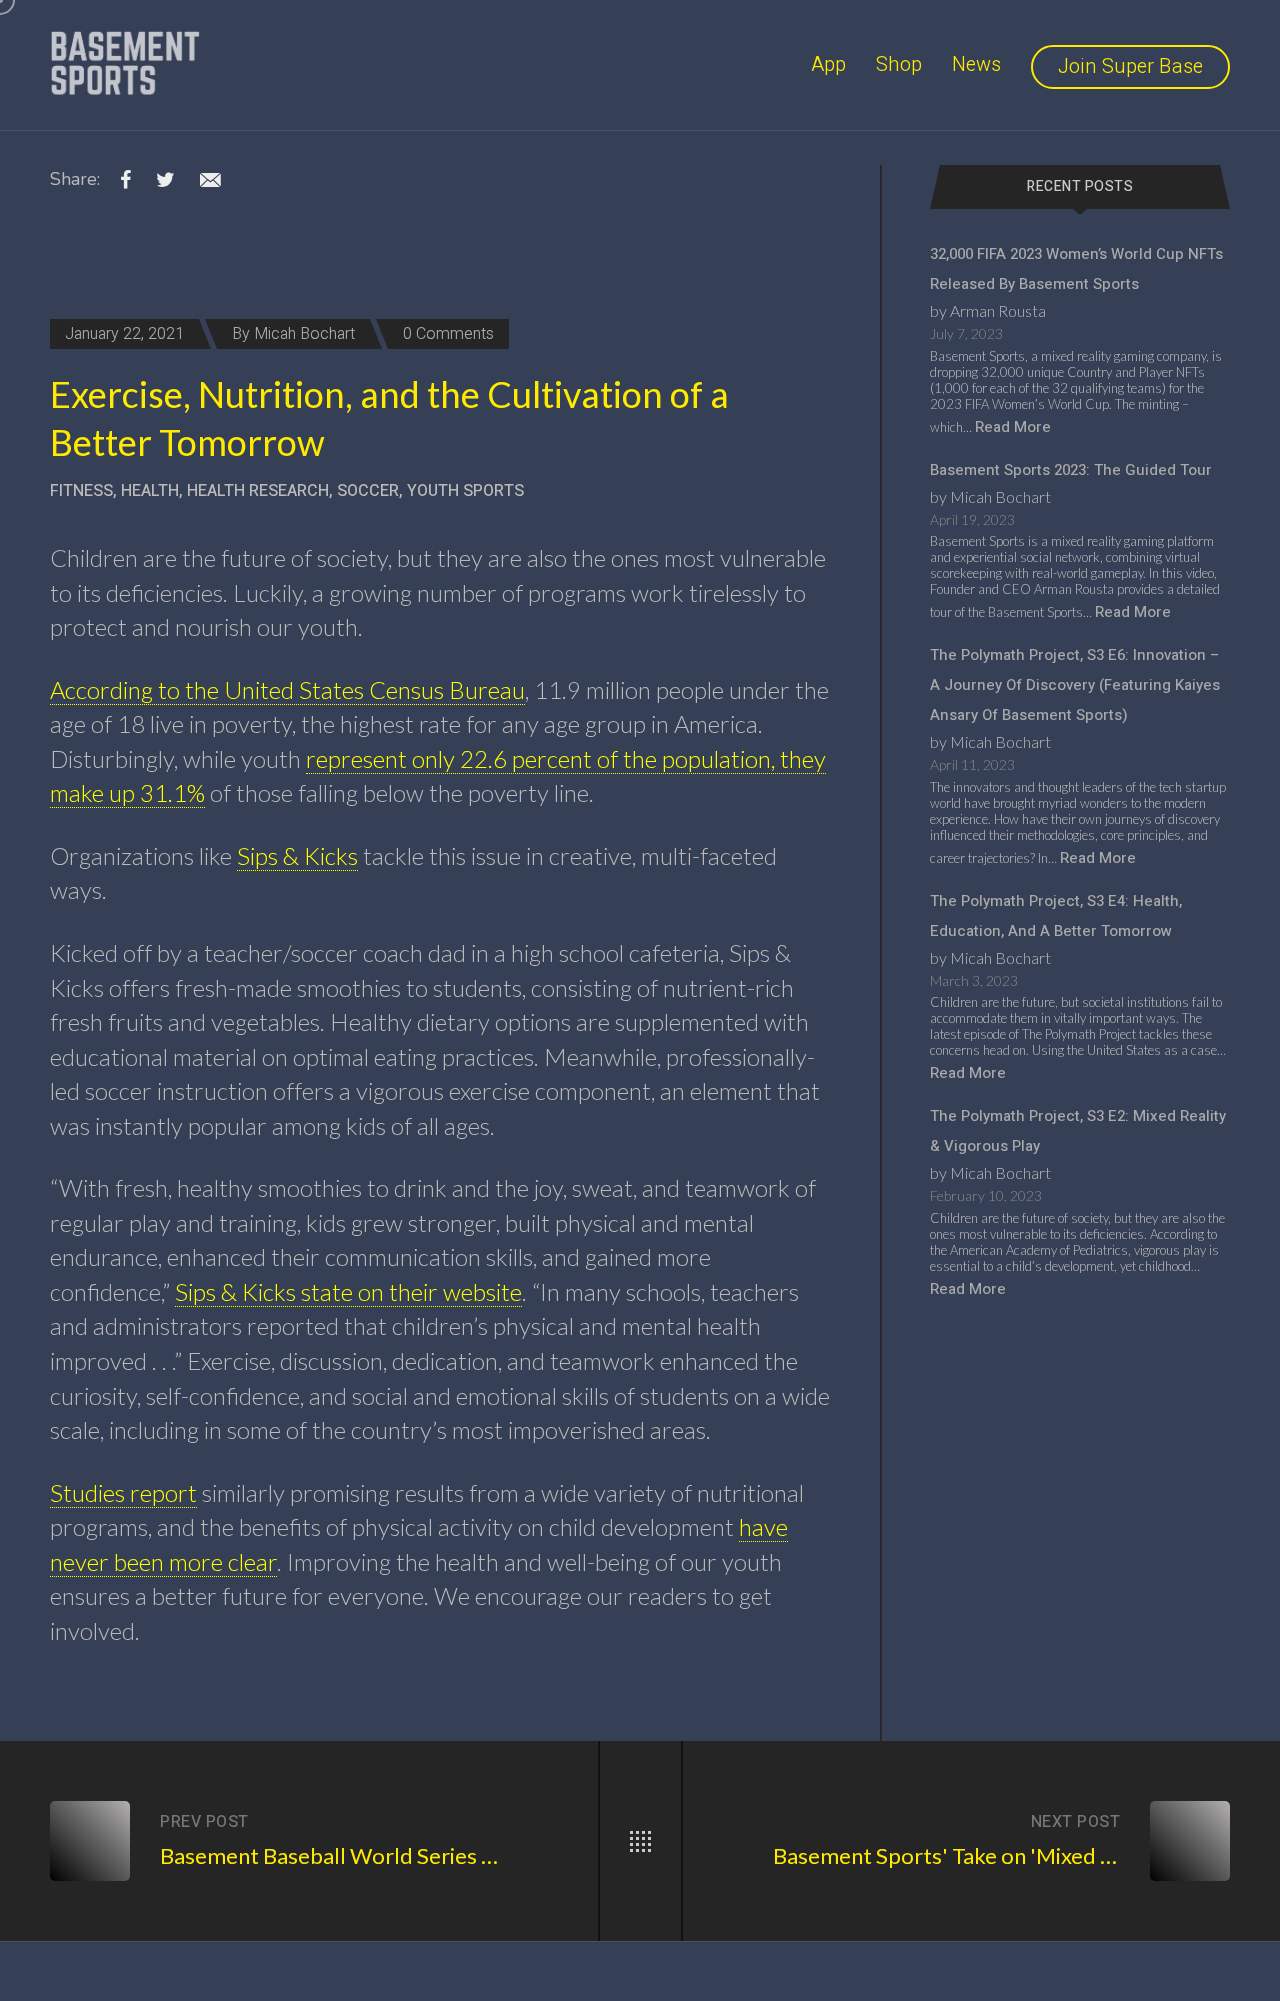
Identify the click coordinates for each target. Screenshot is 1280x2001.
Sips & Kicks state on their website (348, 1291)
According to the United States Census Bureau (287, 689)
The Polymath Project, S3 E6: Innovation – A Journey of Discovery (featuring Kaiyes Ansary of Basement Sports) (1075, 685)
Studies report (123, 1492)
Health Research (258, 491)
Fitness (81, 491)
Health (150, 491)
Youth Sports (465, 491)
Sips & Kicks (297, 855)
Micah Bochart (304, 334)
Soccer (368, 491)
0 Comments (448, 334)
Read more (1013, 427)
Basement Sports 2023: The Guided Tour (1071, 470)
